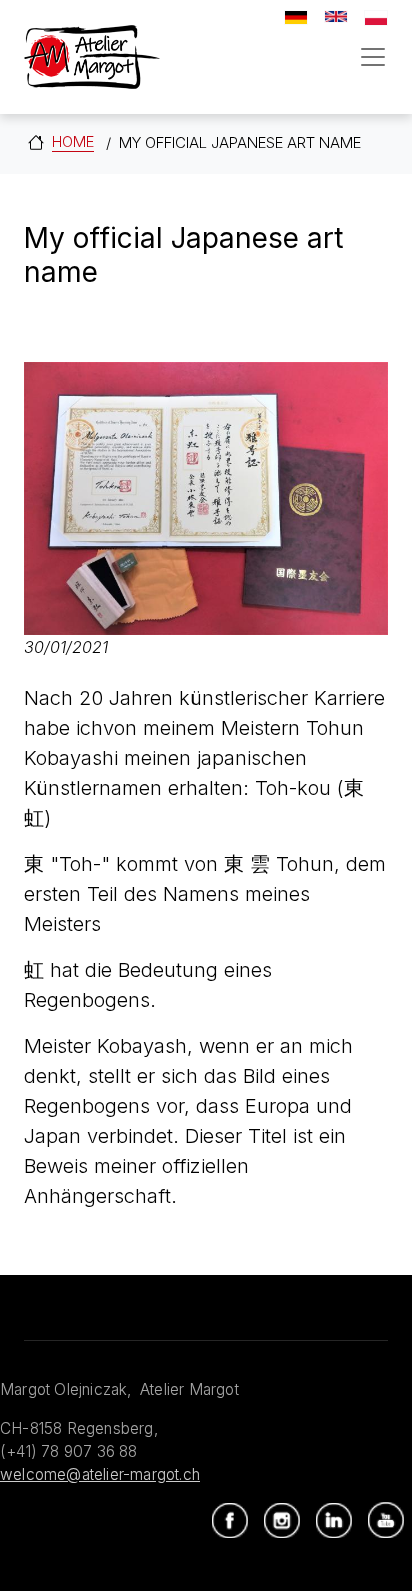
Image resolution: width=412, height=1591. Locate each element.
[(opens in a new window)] (230, 1521)
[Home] (92, 57)
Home (73, 141)
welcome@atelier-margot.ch (100, 1474)
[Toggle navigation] (373, 57)
